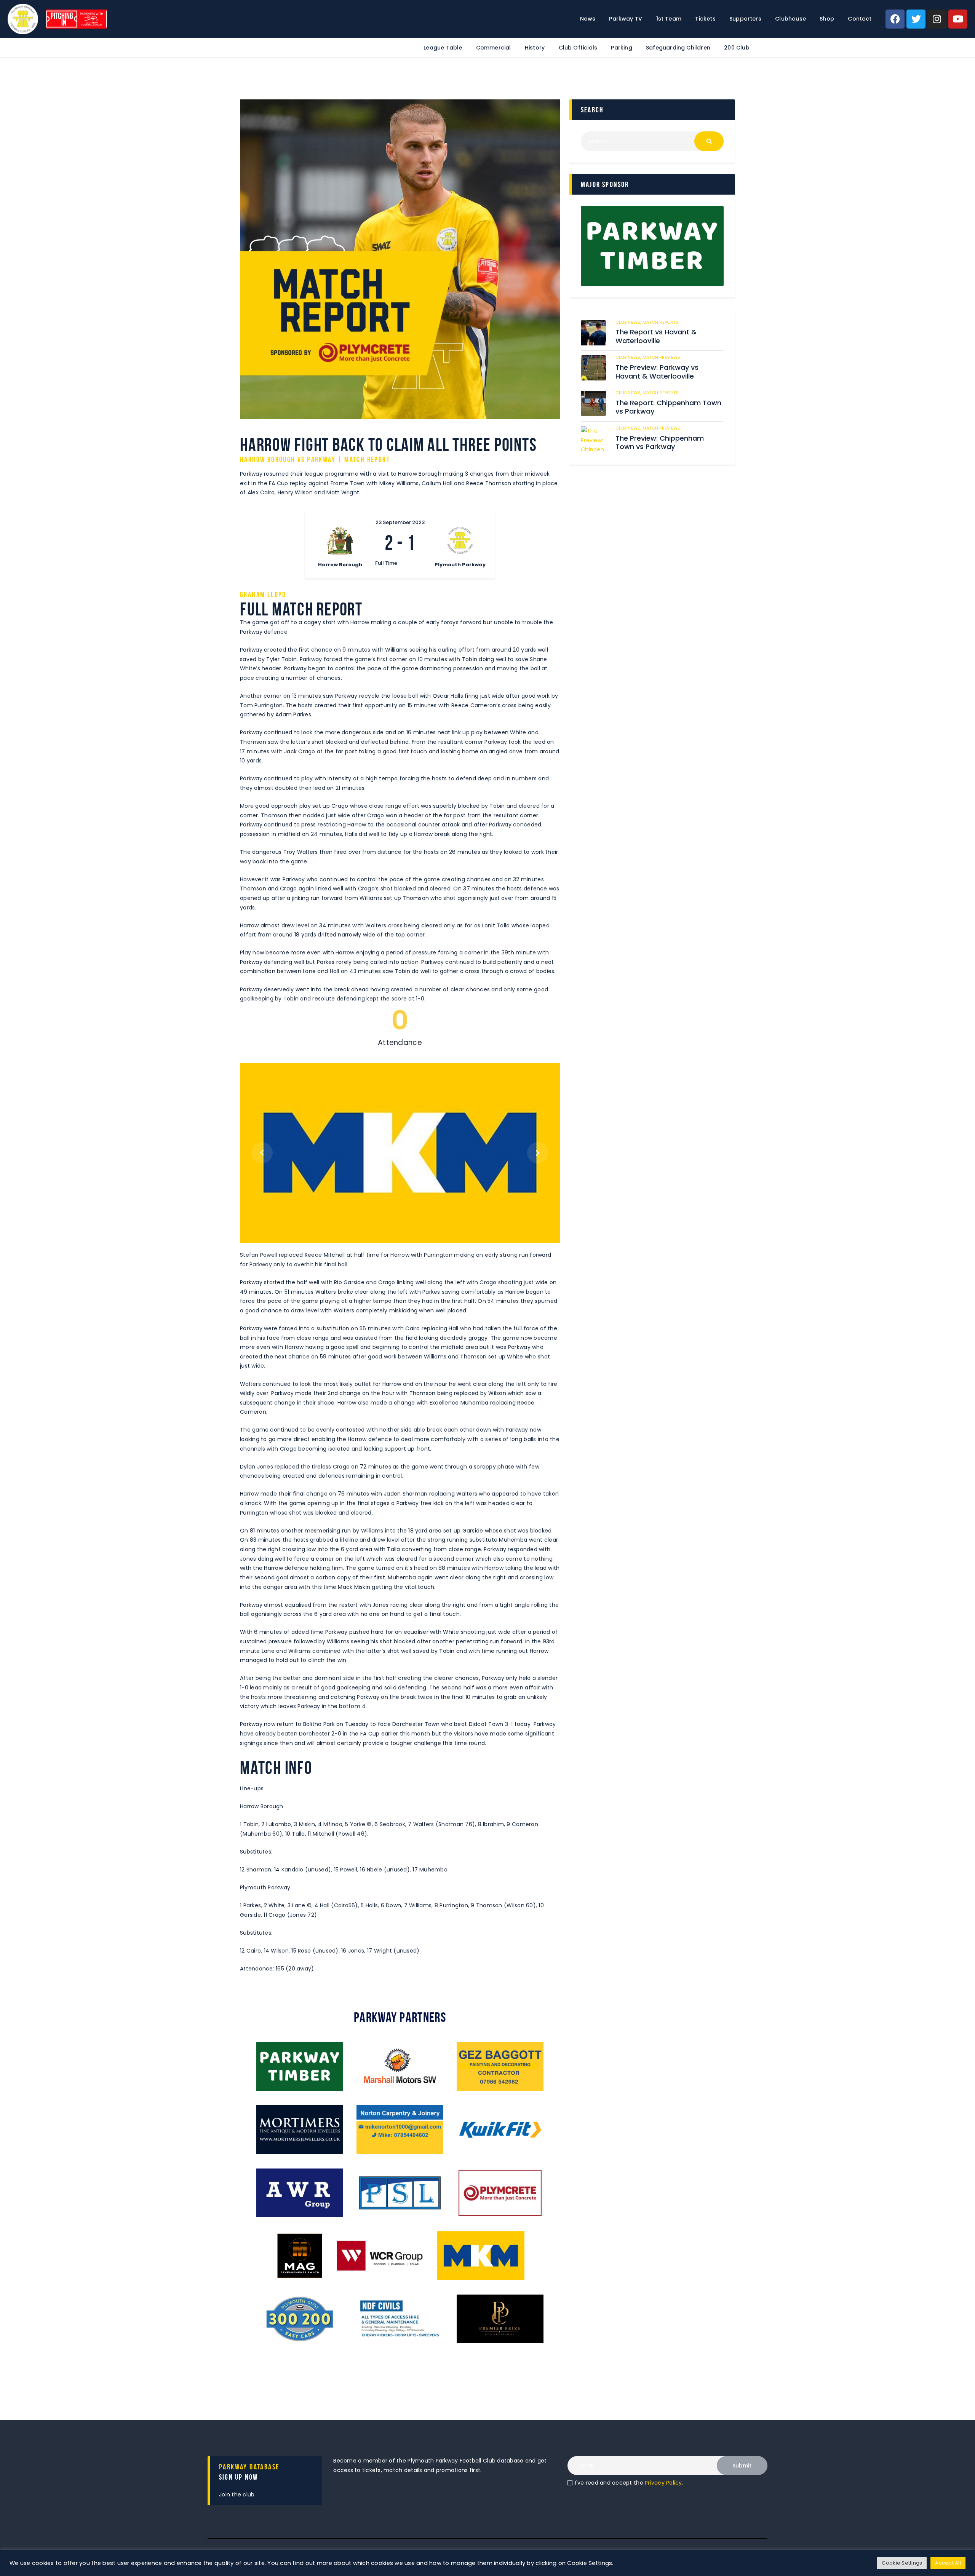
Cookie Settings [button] (902, 2563)
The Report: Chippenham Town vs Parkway (668, 407)
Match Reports (660, 322)
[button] (262, 1153)
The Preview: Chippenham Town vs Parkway (660, 443)
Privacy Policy (663, 2483)
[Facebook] (895, 19)
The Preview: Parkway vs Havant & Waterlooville (657, 372)
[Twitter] (916, 19)
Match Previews (662, 357)
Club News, (629, 322)
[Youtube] (958, 19)
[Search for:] (652, 141)
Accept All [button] (948, 2563)
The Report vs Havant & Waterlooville (656, 336)
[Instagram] (937, 19)
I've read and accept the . (629, 2483)
